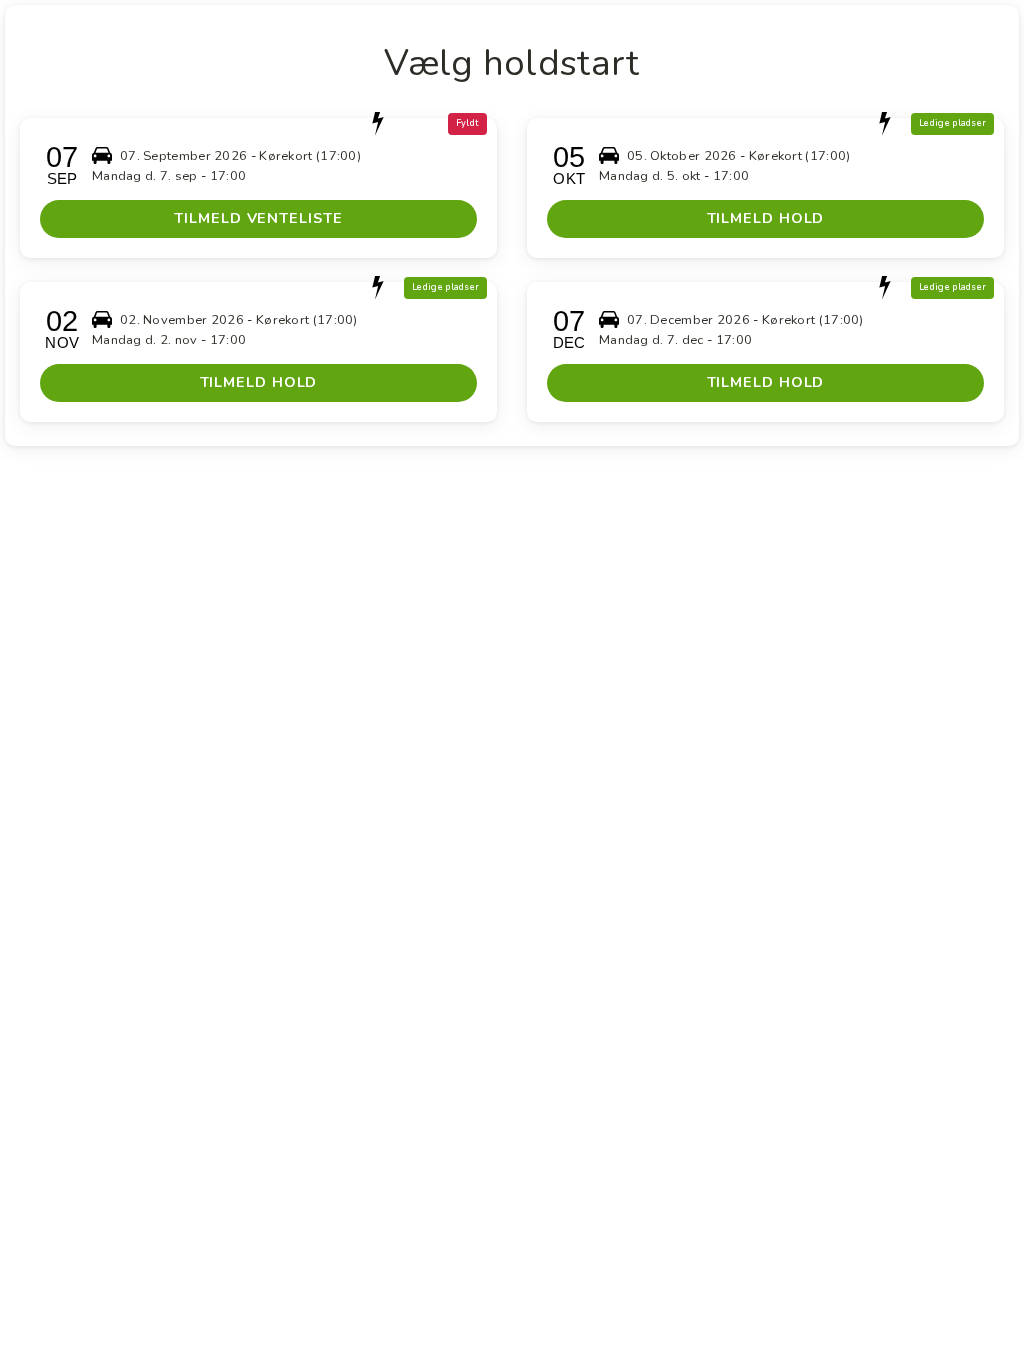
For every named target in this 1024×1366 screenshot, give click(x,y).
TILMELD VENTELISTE (258, 218)
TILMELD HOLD (766, 218)
